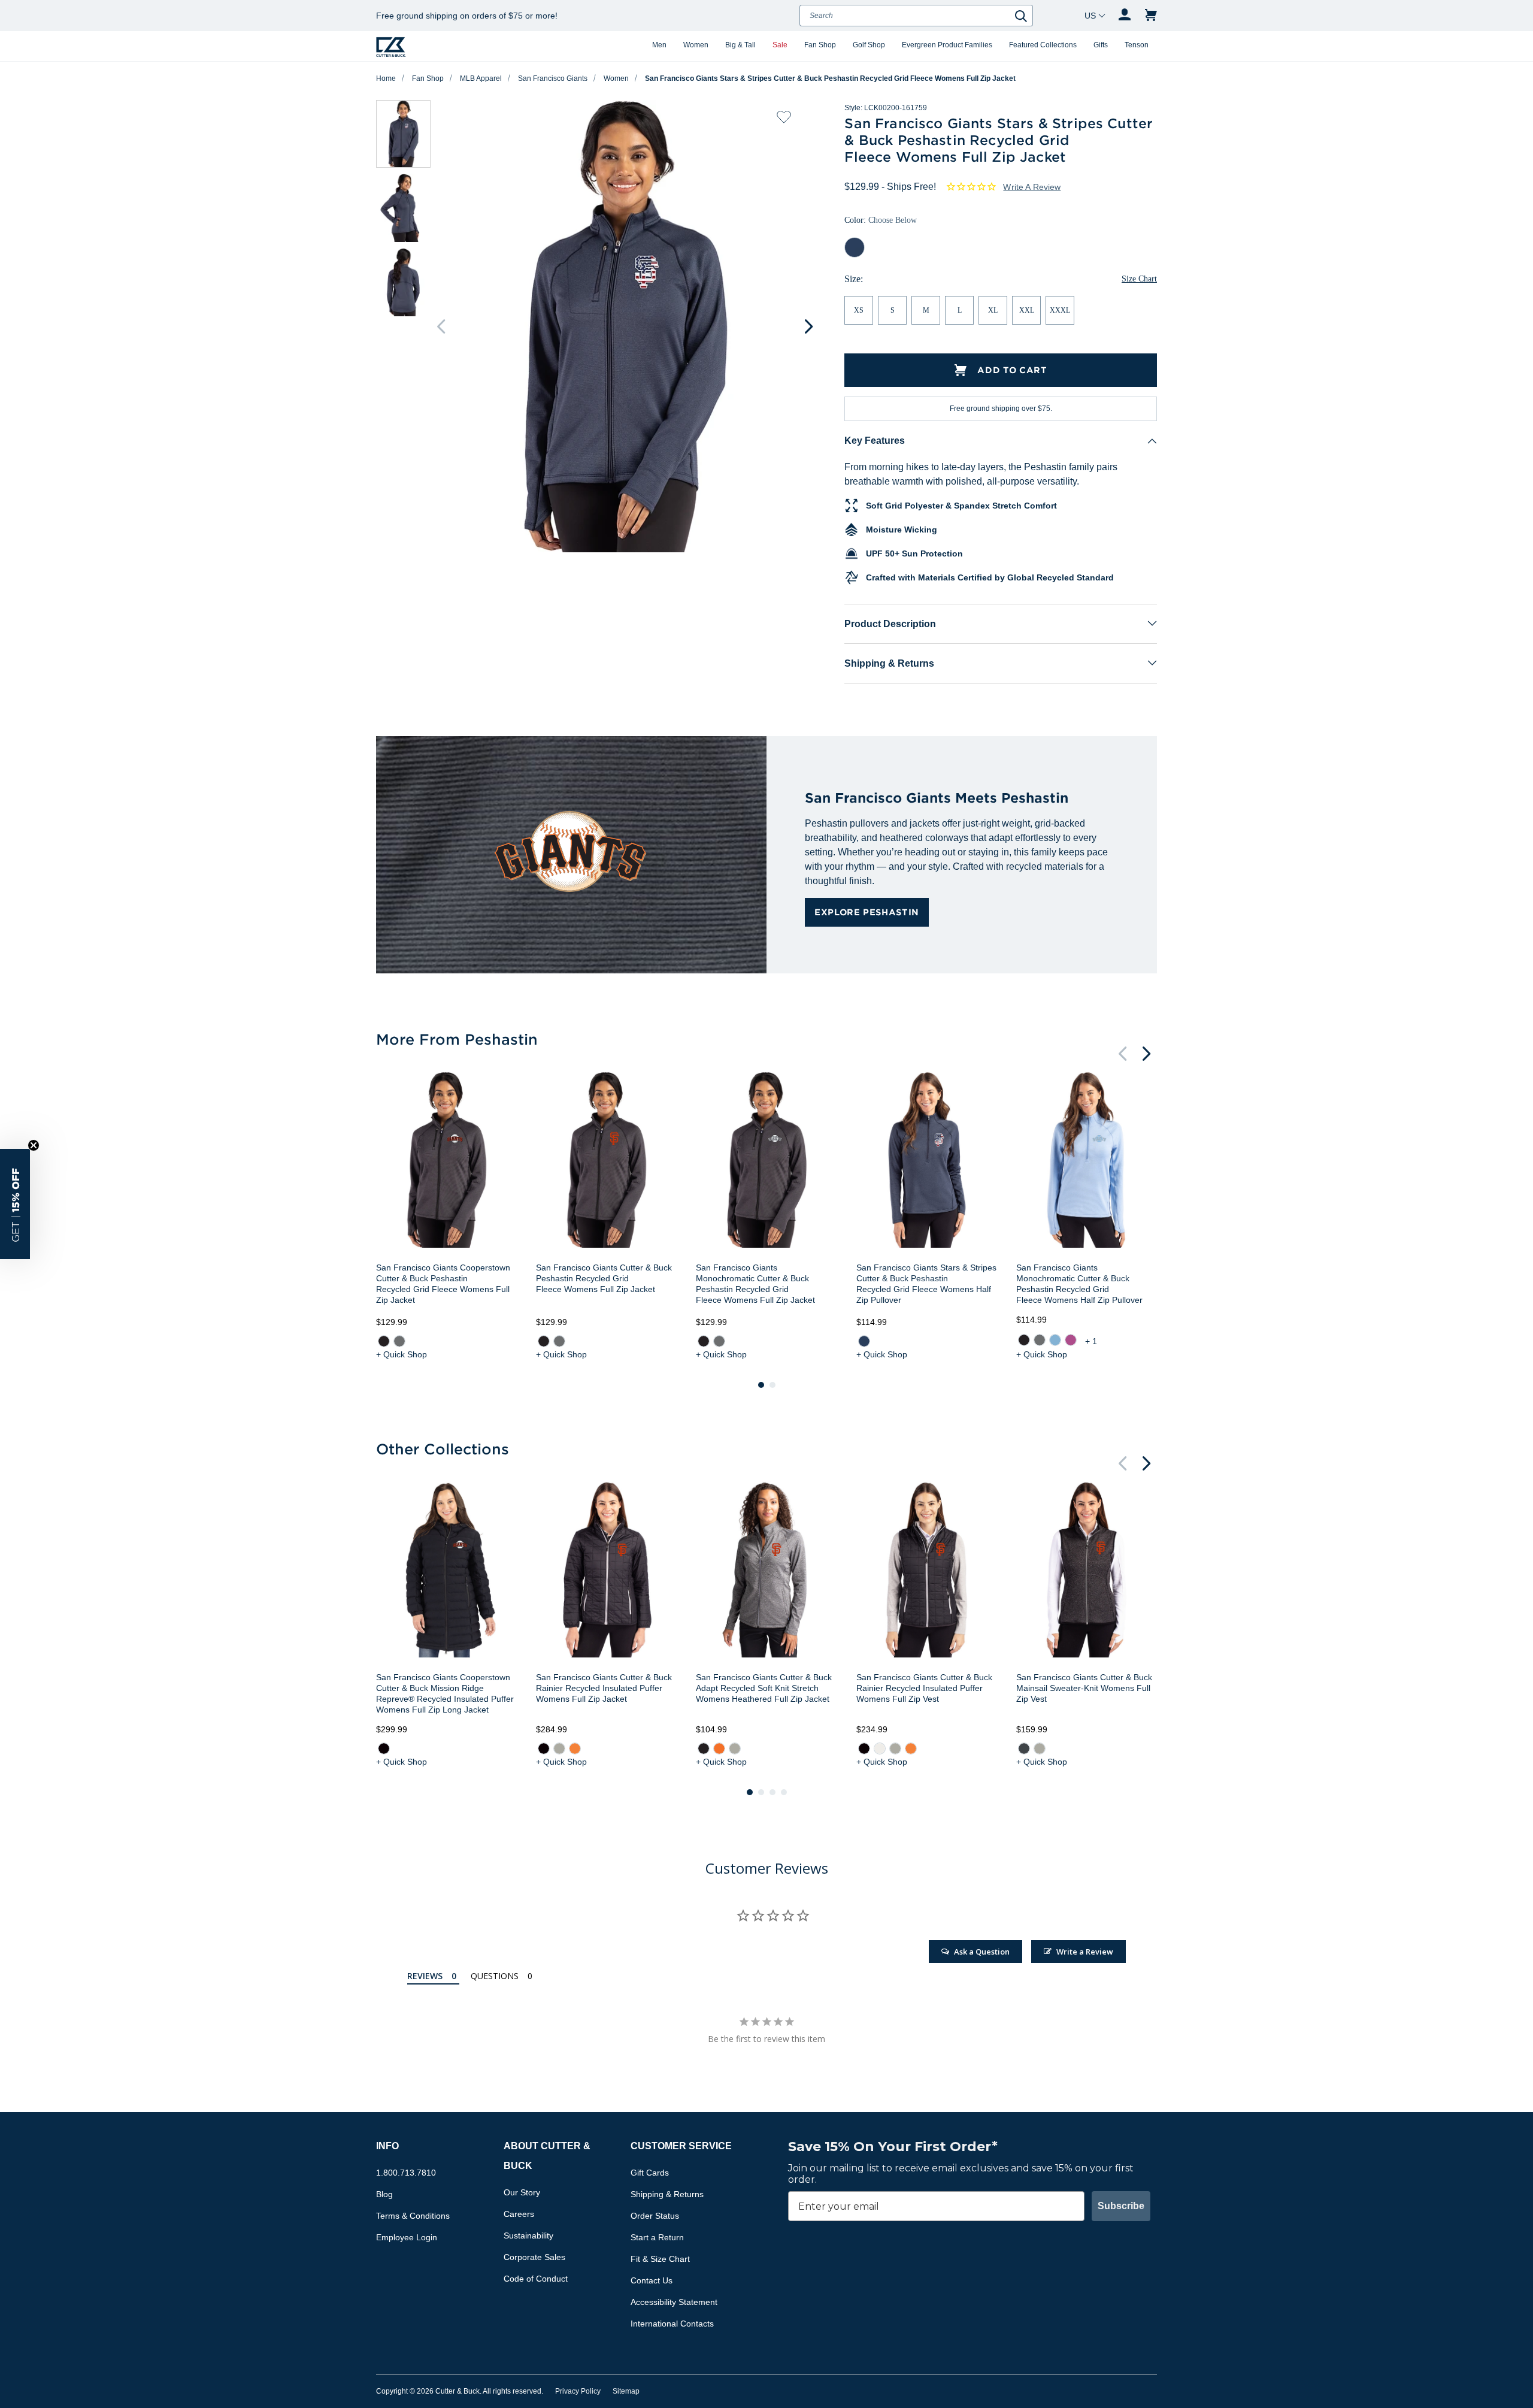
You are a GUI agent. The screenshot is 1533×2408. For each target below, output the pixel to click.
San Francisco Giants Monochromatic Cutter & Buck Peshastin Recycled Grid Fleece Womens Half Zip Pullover (1079, 1284)
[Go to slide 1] (761, 1385)
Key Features (875, 441)
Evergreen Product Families (947, 45)
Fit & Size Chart (660, 2259)
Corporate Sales (534, 2257)
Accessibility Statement (674, 2302)
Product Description (890, 624)
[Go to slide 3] (772, 1792)
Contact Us (652, 2280)
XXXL (1060, 310)
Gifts (1101, 45)
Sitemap (626, 2391)
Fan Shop (820, 45)
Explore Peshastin (867, 912)
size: (854, 279)
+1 (1092, 1341)
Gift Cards (650, 2173)
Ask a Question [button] (982, 1952)
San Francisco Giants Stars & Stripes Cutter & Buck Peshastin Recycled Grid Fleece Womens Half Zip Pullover (926, 1284)
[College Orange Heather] (719, 1748)
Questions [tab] (495, 1976)
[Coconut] (879, 1748)
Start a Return (657, 2237)
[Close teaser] (34, 1145)
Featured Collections (1043, 45)
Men (659, 45)
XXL (1027, 310)
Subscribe (1121, 2206)
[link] (384, 1341)
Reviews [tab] (425, 1976)
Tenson (1137, 45)
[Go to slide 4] (784, 1792)
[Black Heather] (384, 1341)
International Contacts (672, 2324)
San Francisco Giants (553, 78)
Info (387, 2146)
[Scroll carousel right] (808, 326)
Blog (384, 2194)
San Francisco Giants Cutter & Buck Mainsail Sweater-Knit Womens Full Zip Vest (1084, 1688)
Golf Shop (869, 45)
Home (386, 78)
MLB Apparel (481, 78)
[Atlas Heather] (1055, 1340)
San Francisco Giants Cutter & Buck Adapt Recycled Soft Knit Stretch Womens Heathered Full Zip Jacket (764, 1688)
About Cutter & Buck (547, 2156)
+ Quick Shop (402, 1354)
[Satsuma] (575, 1748)
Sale (780, 45)
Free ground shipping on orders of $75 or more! (467, 16)
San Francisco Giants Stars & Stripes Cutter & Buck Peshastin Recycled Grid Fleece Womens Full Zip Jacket (830, 78)
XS (859, 310)
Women (696, 45)
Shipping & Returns (889, 663)
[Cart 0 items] (1151, 16)
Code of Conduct (536, 2279)
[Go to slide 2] (772, 1385)
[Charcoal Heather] (1024, 1748)
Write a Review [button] (1032, 187)
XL (993, 310)
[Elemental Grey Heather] (399, 1341)
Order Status (655, 2216)
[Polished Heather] (735, 1748)
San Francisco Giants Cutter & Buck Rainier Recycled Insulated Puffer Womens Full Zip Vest (924, 1688)
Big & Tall (740, 45)
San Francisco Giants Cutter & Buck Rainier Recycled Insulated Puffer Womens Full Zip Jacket (604, 1688)
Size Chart (1139, 279)
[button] (15, 1204)
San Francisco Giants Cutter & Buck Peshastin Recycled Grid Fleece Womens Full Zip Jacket (604, 1278)
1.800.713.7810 (406, 2173)
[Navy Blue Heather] (864, 1341)
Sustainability (528, 2235)
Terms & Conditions (413, 2216)
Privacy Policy (578, 2391)
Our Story (522, 2192)
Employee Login (407, 2237)
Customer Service (681, 2146)
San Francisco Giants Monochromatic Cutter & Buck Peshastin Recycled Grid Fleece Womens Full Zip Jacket (755, 1284)
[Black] (384, 1748)
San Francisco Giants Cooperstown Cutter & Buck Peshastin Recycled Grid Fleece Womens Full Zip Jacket (443, 1284)
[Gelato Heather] (1071, 1340)
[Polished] (559, 1748)
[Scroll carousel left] (441, 326)
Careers (519, 2214)
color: (881, 220)
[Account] (1125, 16)
